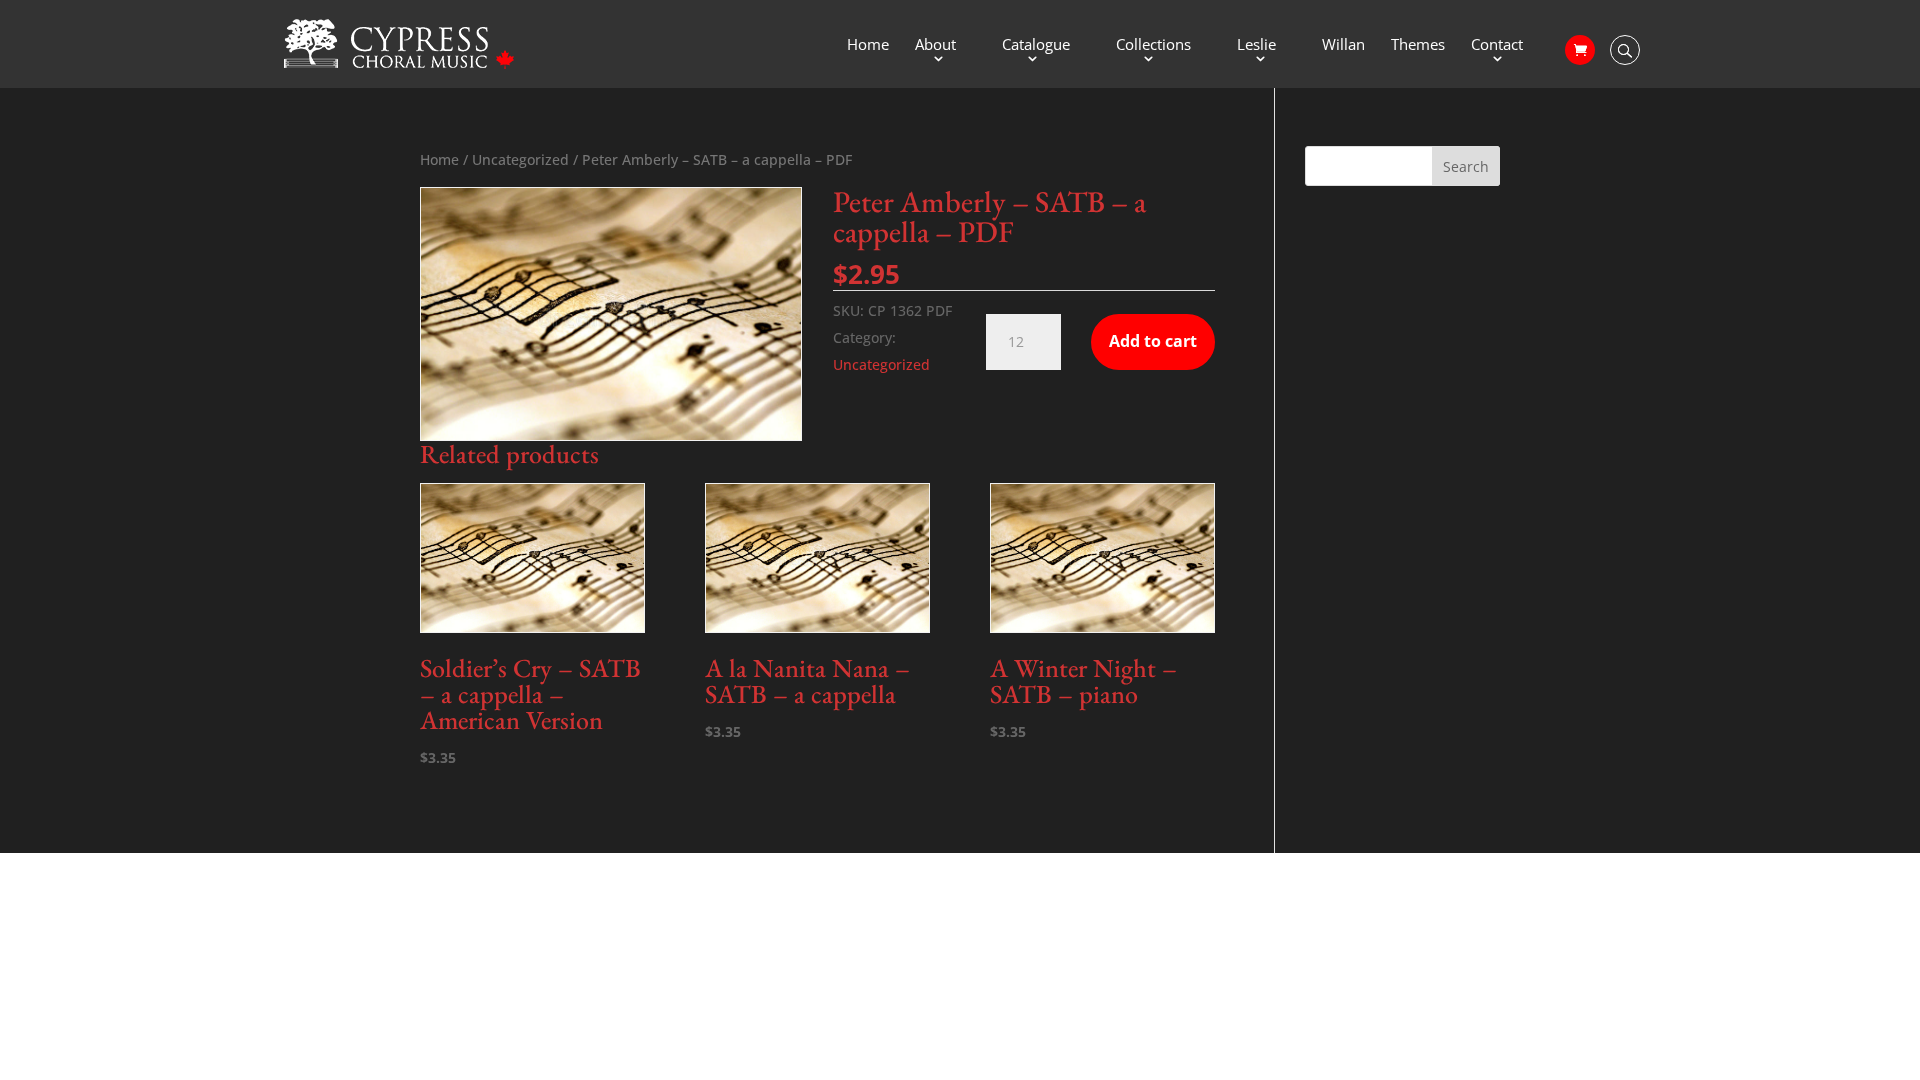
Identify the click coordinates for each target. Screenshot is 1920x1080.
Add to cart (1153, 341)
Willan (1343, 45)
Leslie (1256, 45)
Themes (1418, 45)
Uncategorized (520, 159)
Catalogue (1036, 45)
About (935, 45)
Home (868, 45)
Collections (1153, 45)
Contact (1497, 45)
